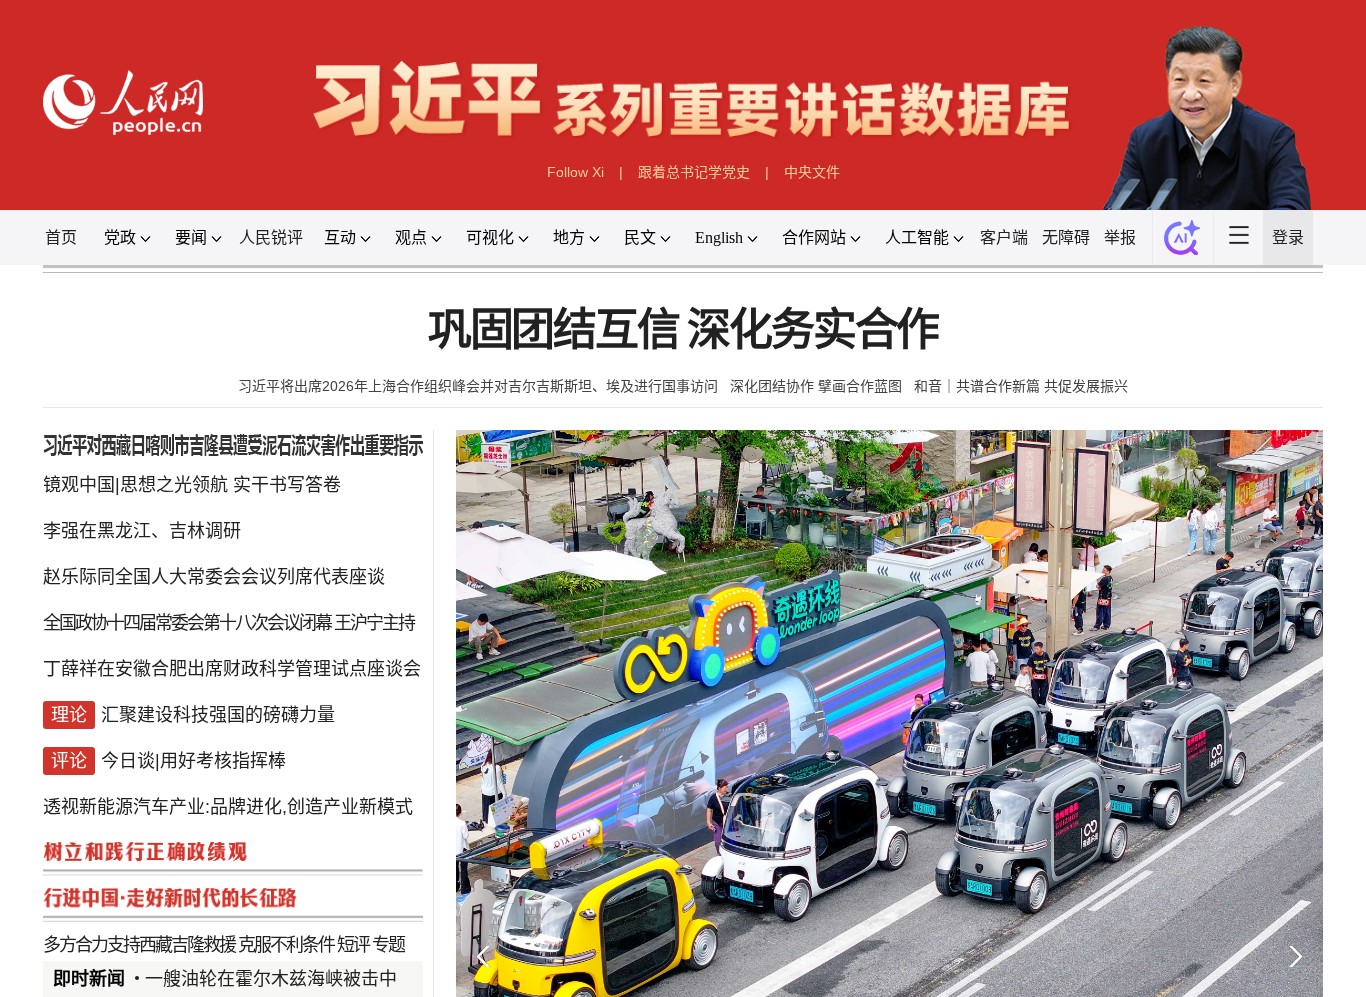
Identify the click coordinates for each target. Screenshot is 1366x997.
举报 (1155, 244)
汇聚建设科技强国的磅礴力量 (204, 787)
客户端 (1032, 244)
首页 (40, 244)
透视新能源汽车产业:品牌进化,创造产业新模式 (216, 882)
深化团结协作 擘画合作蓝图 (816, 399)
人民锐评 (260, 244)
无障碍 (1097, 244)
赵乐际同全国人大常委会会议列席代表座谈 (201, 596)
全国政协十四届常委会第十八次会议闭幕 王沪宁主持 (217, 644)
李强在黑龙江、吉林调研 (125, 549)
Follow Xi (574, 178)
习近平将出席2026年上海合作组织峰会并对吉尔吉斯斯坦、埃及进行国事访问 (478, 399)
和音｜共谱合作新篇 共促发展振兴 (1021, 399)
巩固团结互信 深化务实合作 (683, 342)
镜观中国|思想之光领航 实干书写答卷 (178, 501)
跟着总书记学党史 (694, 178)
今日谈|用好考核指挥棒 (178, 834)
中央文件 (813, 178)
